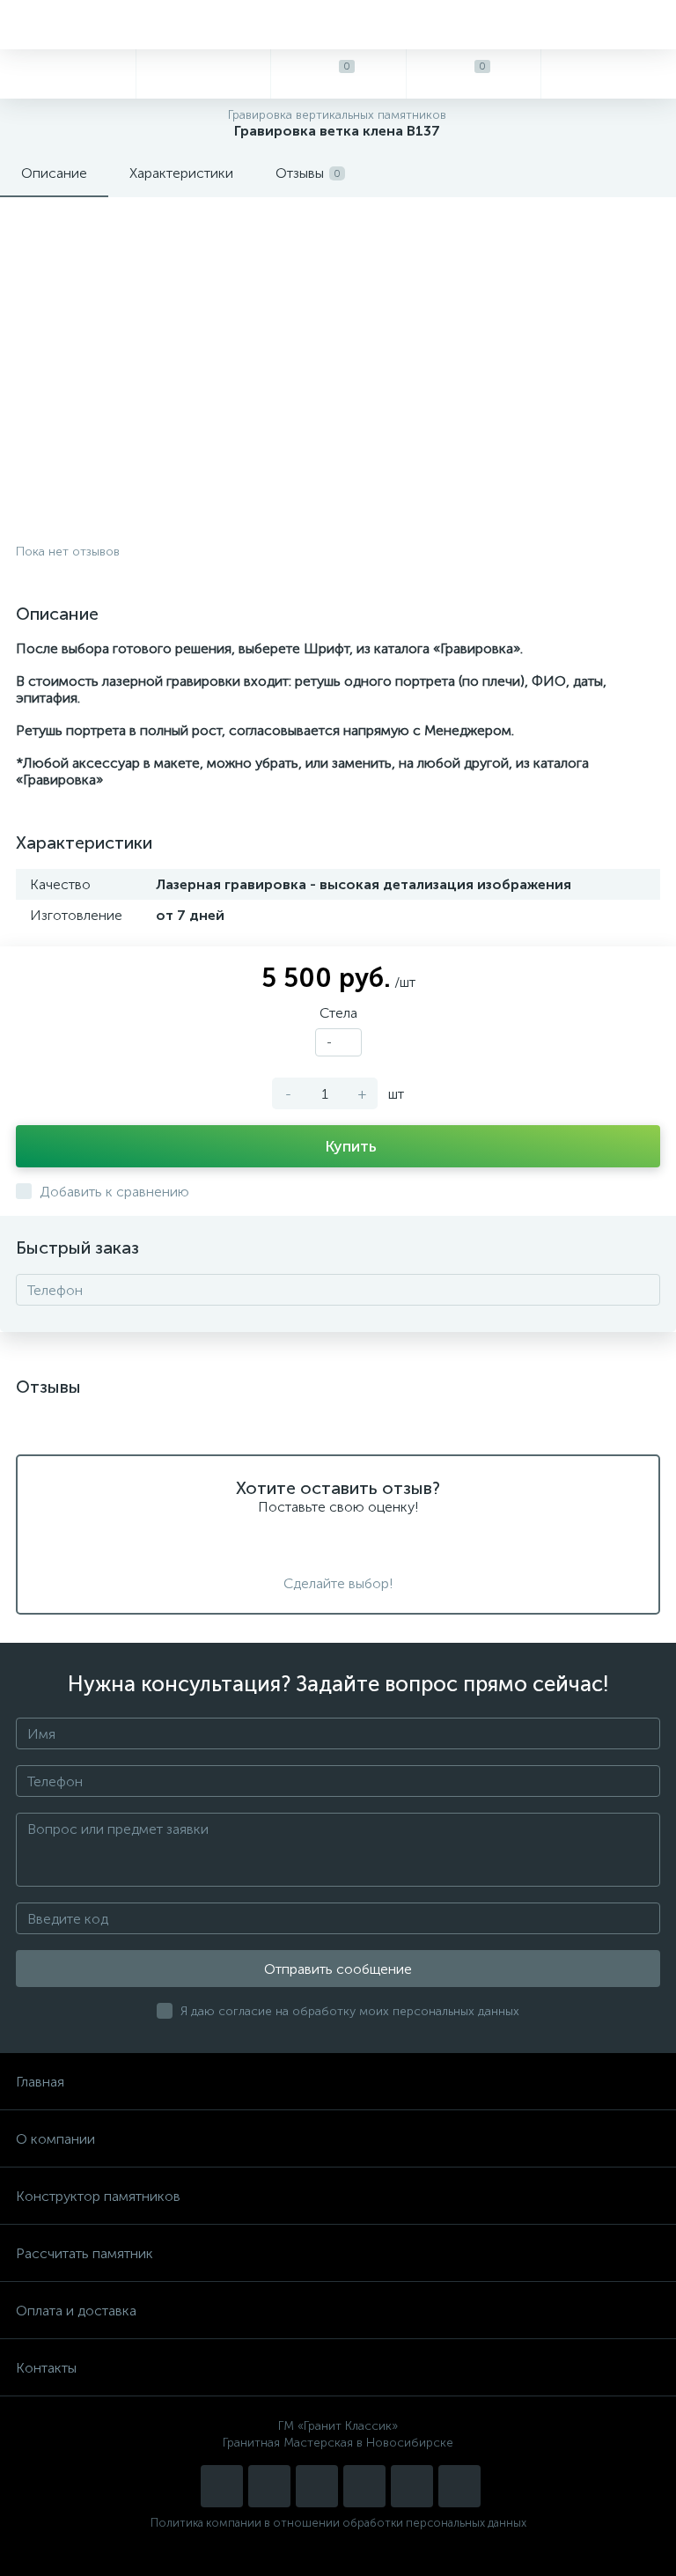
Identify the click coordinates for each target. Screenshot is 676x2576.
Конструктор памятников (98, 2196)
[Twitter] (364, 2486)
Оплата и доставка (76, 2311)
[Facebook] (412, 2486)
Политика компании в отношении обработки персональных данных (338, 2523)
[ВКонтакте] (317, 2486)
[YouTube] (269, 2486)
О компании (55, 2139)
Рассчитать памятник (84, 2253)
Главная (40, 2082)
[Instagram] (222, 2486)
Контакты (46, 2368)
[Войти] (608, 74)
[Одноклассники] (459, 2486)
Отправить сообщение (338, 1969)
